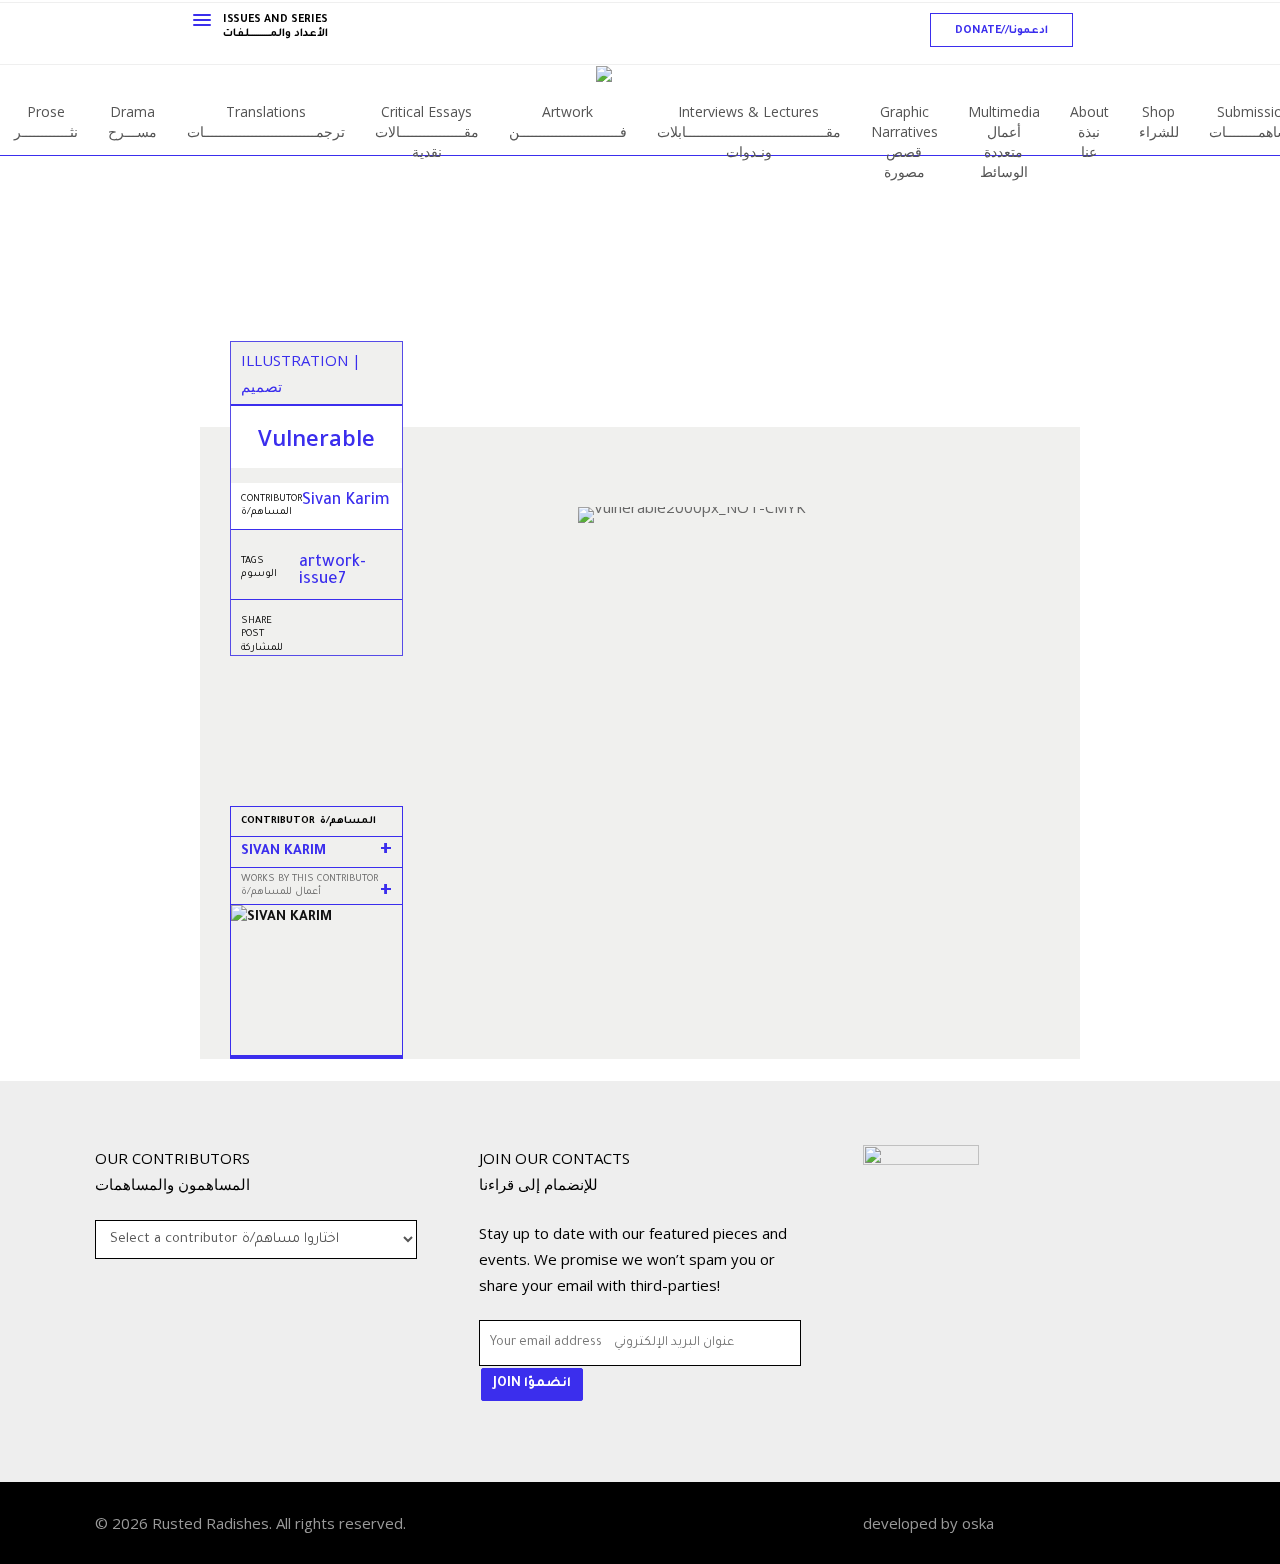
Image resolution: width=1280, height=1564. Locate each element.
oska (978, 1523)
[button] (1001, 30)
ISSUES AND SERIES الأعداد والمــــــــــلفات (275, 27)
